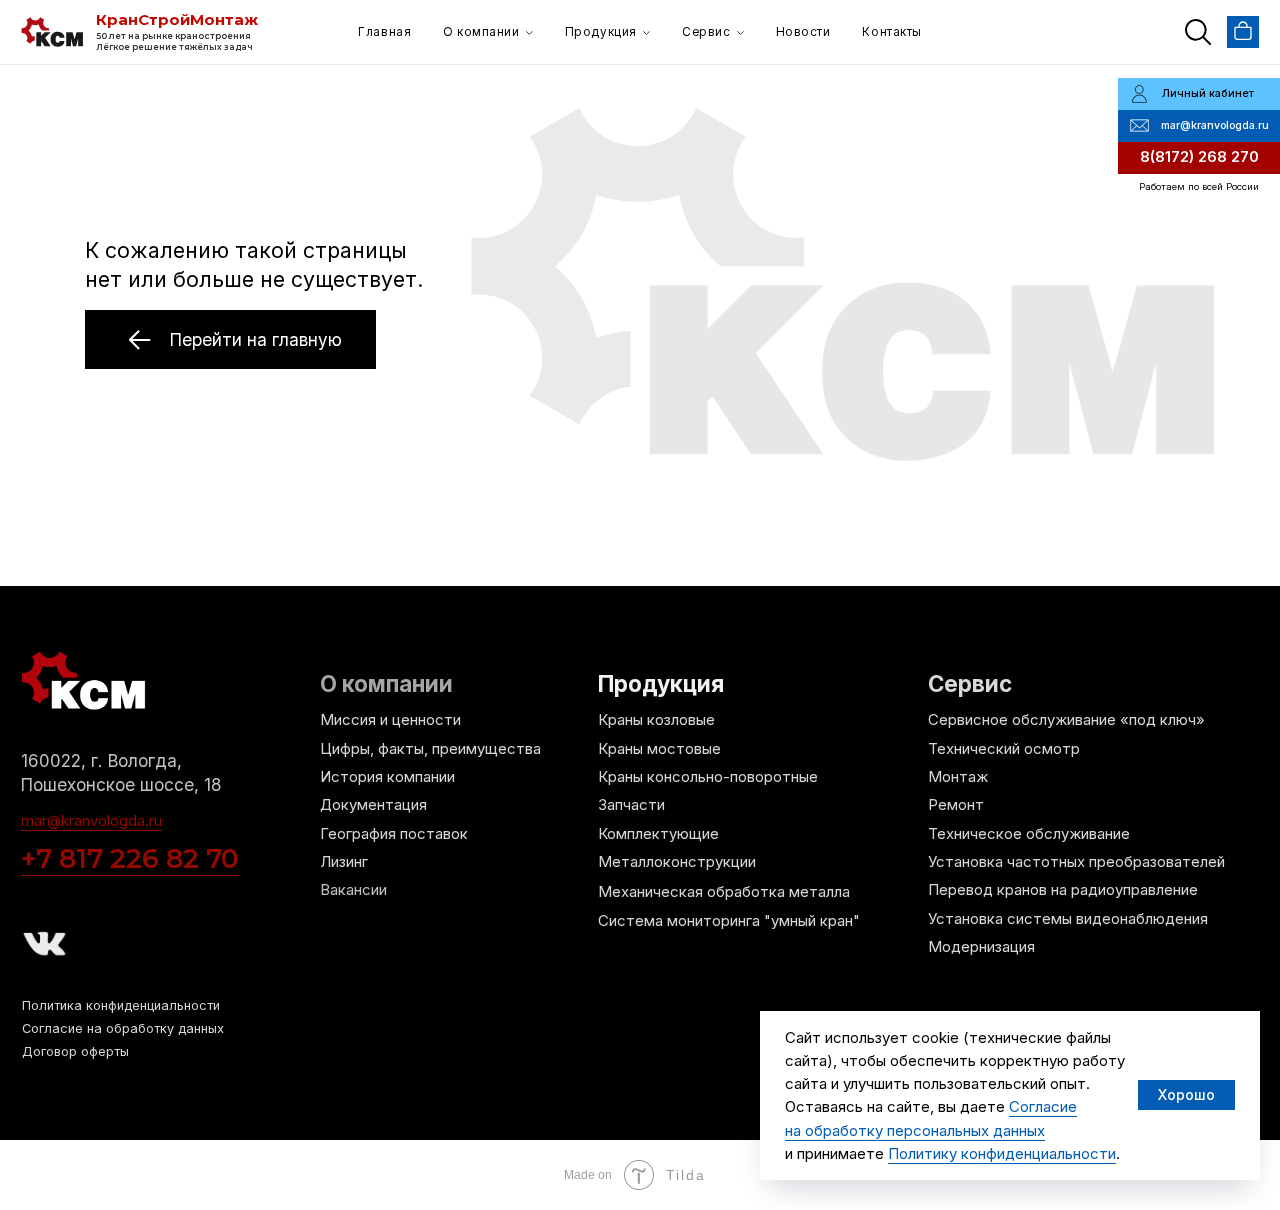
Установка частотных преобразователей (1076, 862)
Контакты (891, 32)
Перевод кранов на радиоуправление (1063, 890)
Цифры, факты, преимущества (430, 749)
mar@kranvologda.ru (91, 821)
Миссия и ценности (390, 720)
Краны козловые (656, 720)
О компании (481, 32)
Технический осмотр (1004, 749)
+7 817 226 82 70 (130, 858)
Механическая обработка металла (724, 892)
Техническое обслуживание (1029, 834)
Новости (803, 32)
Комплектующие (658, 834)
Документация (373, 805)
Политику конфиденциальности (1002, 1153)
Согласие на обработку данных (123, 1028)
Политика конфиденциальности (121, 1005)
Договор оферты (75, 1051)
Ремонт (956, 805)
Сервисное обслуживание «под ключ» (1066, 720)
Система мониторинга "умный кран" (729, 921)
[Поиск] (1198, 32)
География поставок (394, 834)
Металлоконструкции (677, 862)
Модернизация (981, 947)
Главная (384, 32)
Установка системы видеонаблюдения (1068, 919)
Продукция (601, 32)
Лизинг (344, 862)
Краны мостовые (659, 749)
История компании (387, 777)
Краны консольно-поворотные (708, 777)
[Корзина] (1243, 32)
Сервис (706, 32)
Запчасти (631, 805)
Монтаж (958, 777)
